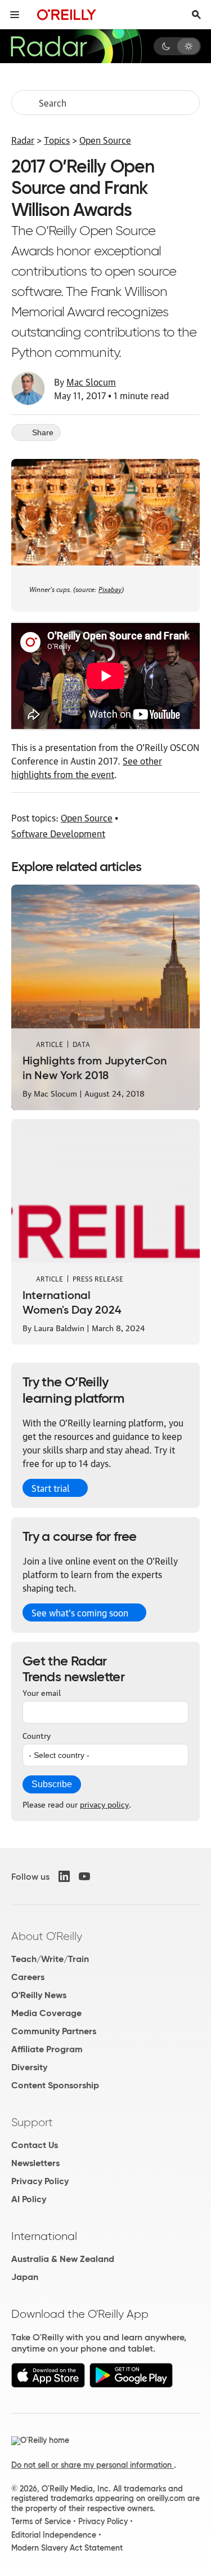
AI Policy (29, 2199)
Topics (57, 140)
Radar (23, 140)
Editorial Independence (54, 2535)
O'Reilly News (39, 1995)
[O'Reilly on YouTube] (84, 1876)
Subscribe (52, 1784)
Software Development (58, 833)
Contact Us (35, 2145)
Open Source (105, 140)
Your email (42, 1692)
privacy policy (104, 1804)
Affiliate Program (47, 2049)
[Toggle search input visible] (196, 15)
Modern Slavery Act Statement (67, 2548)
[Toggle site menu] (15, 15)
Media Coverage (46, 2013)
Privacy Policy (40, 2181)
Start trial (51, 1488)
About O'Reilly (47, 1936)
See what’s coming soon (80, 1612)
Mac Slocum (91, 382)
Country (37, 1735)
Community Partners (54, 2031)
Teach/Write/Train (50, 1959)
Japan (25, 2277)
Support (32, 2122)
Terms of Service (41, 2521)
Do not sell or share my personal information (93, 2465)
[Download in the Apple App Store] (48, 2385)
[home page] (67, 14)
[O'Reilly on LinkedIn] (64, 1876)
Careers (28, 1977)
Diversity (29, 2067)
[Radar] (76, 46)
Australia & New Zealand (63, 2259)
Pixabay (110, 588)
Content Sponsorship (55, 2085)
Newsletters (35, 2163)
